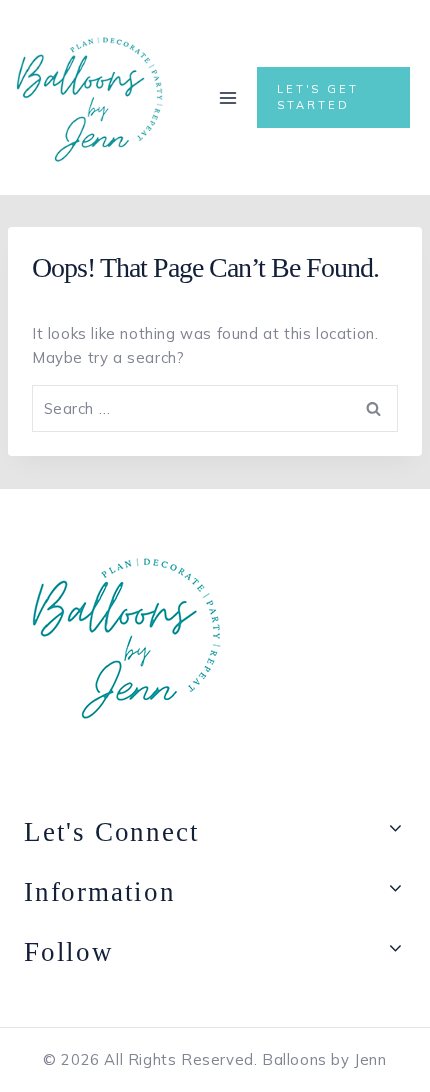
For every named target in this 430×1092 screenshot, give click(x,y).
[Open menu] (228, 97)
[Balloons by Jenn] (90, 97)
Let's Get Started (318, 96)
